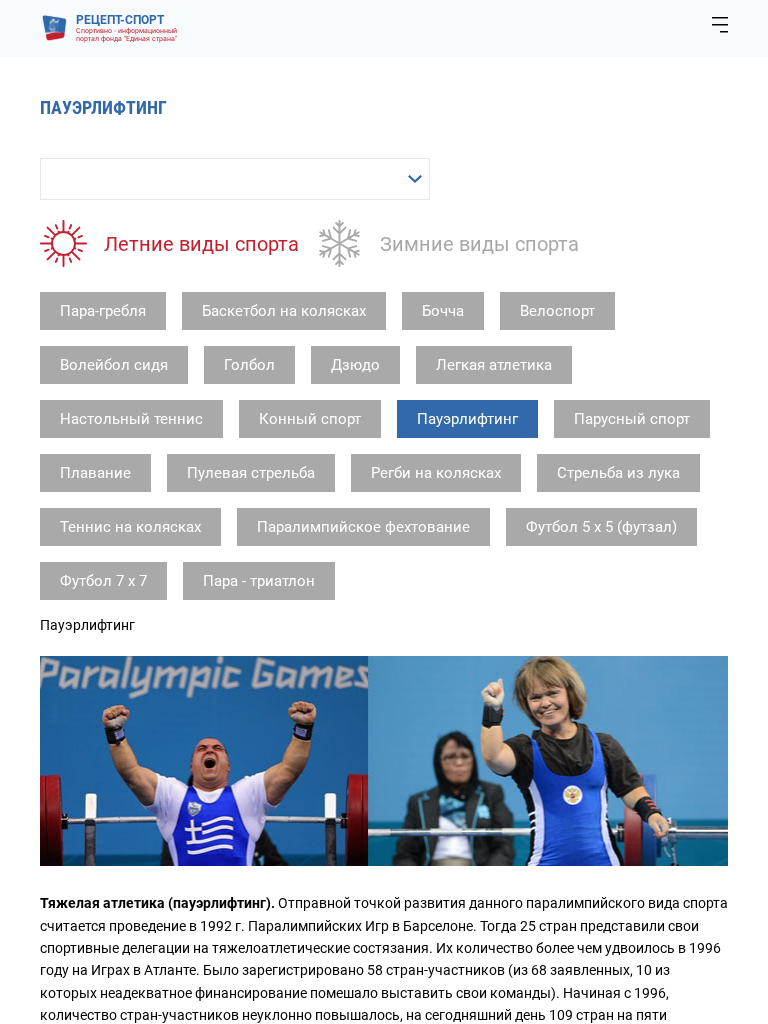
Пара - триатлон (259, 581)
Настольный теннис (131, 419)
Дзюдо (355, 365)
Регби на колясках (436, 473)
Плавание (95, 473)
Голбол (249, 365)
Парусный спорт (632, 419)
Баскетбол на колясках (284, 311)
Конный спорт (310, 419)
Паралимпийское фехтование (363, 527)
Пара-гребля (103, 311)
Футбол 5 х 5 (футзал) (601, 527)
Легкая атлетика (494, 365)
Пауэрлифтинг (467, 419)
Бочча (443, 311)
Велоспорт (557, 311)
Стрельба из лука (618, 473)
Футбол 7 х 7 (103, 581)
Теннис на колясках (130, 527)
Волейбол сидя (114, 365)
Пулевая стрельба (251, 473)
